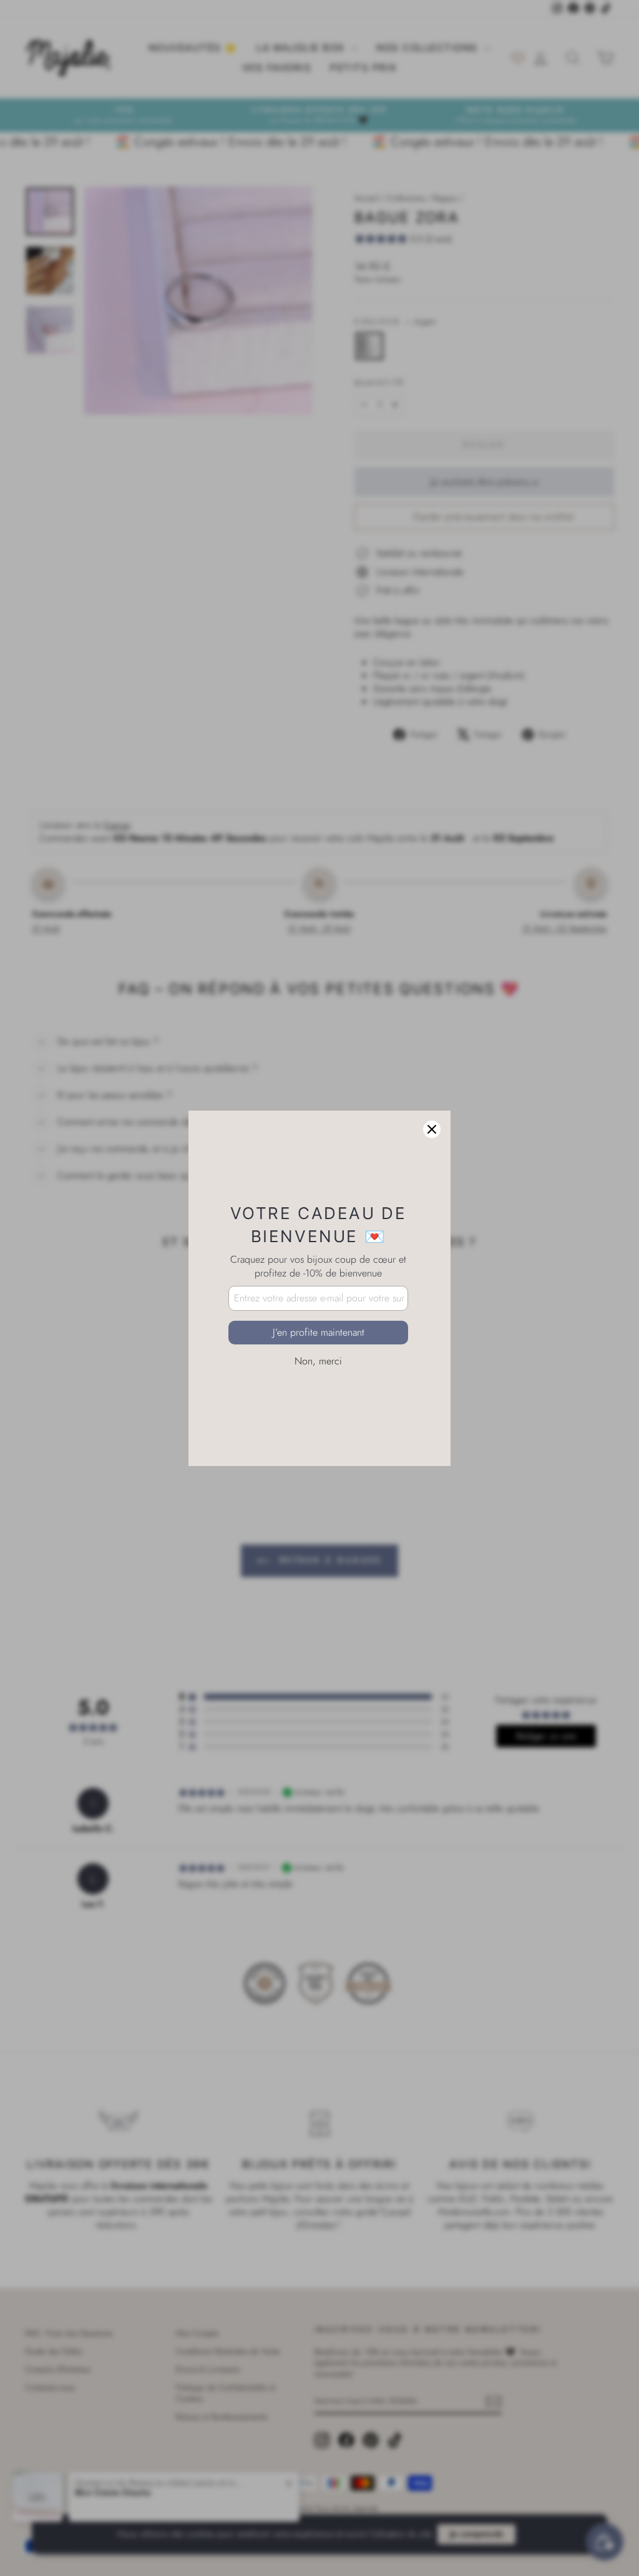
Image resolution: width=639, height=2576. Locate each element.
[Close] (432, 1129)
